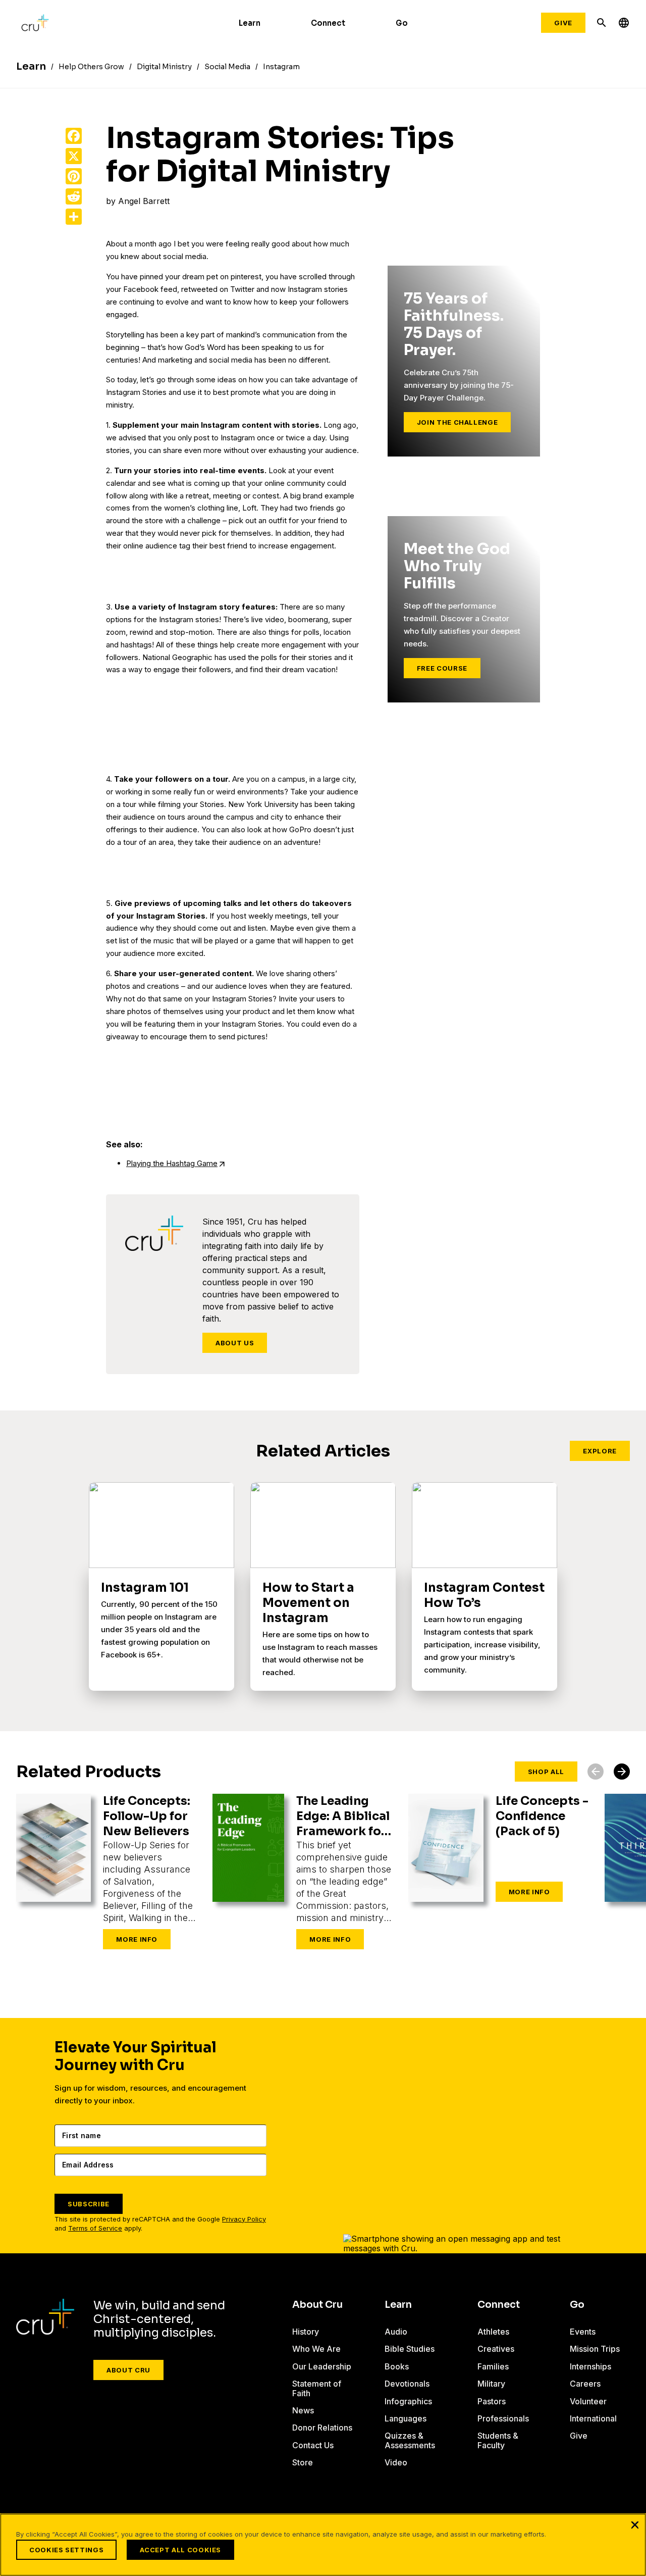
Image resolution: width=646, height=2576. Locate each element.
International (593, 2418)
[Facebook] (74, 136)
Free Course (442, 668)
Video (396, 2462)
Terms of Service (95, 2228)
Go (402, 23)
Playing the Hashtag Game (172, 1163)
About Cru (128, 2370)
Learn (250, 23)
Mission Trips (595, 2349)
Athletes (493, 2332)
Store (303, 2462)
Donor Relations (322, 2428)
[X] (74, 156)
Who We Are (316, 2349)
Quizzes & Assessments (410, 2440)
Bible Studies (410, 2349)
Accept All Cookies (180, 2550)
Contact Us (313, 2445)
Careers (585, 2384)
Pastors (492, 2401)
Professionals (503, 2418)
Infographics (408, 2401)
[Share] (74, 217)
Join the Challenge (457, 422)
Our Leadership (322, 2366)
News (303, 2410)
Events (583, 2332)
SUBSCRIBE (89, 2204)
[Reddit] (74, 196)
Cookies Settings (66, 2550)
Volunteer (588, 2401)
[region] (323, 2545)
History (306, 2332)
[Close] (635, 2524)
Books (397, 2366)
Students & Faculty (498, 2440)
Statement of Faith (317, 2388)
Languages (406, 2418)
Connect (328, 23)
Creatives (496, 2349)
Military (491, 2384)
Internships (590, 2366)
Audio (396, 2332)
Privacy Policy (244, 2219)
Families (493, 2366)
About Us (235, 1343)
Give (563, 23)
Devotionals (407, 2384)
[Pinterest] (74, 176)
